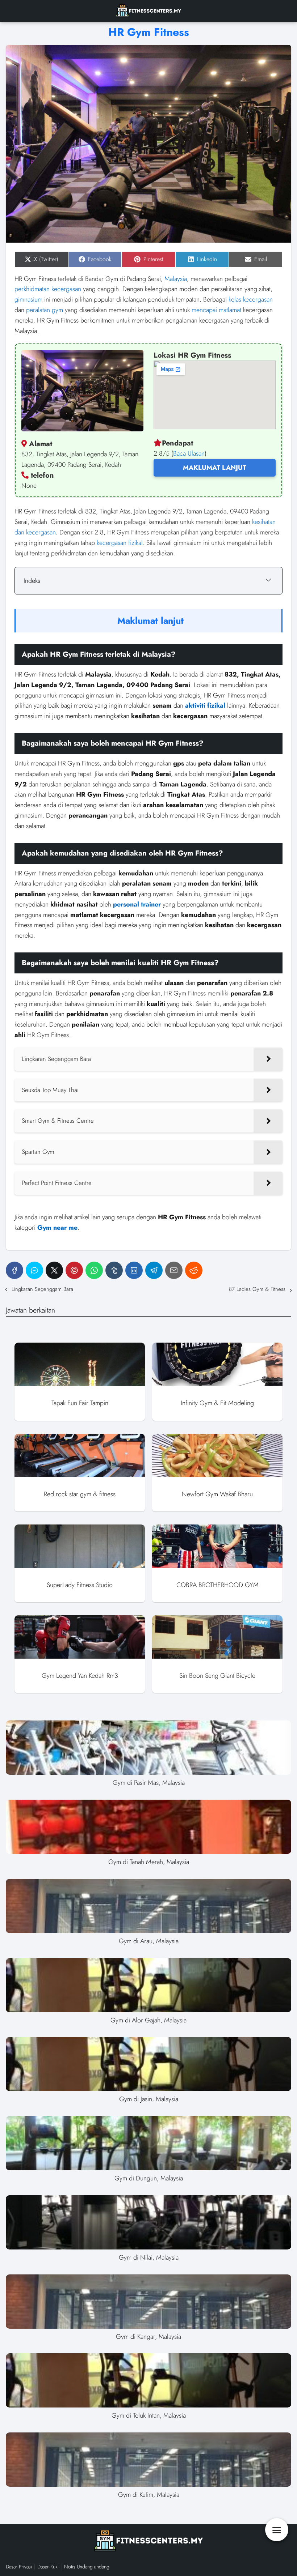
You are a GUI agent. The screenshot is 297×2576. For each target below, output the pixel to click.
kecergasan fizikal (120, 543)
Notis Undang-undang (87, 2567)
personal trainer (137, 904)
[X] (54, 1270)
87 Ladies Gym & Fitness (257, 1289)
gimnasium (28, 299)
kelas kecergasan (251, 299)
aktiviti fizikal (205, 705)
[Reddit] (194, 1270)
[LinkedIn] (134, 1270)
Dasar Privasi (19, 2567)
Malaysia (176, 279)
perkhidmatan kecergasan (48, 289)
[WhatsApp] (94, 1270)
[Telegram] (154, 1270)
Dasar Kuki (48, 2567)
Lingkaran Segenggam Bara (42, 1289)
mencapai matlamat (216, 310)
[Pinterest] (74, 1270)
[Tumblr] (114, 1270)
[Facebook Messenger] (34, 1270)
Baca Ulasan (189, 453)
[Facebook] (14, 1270)
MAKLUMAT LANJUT (215, 468)
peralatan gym (45, 310)
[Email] (174, 1270)
